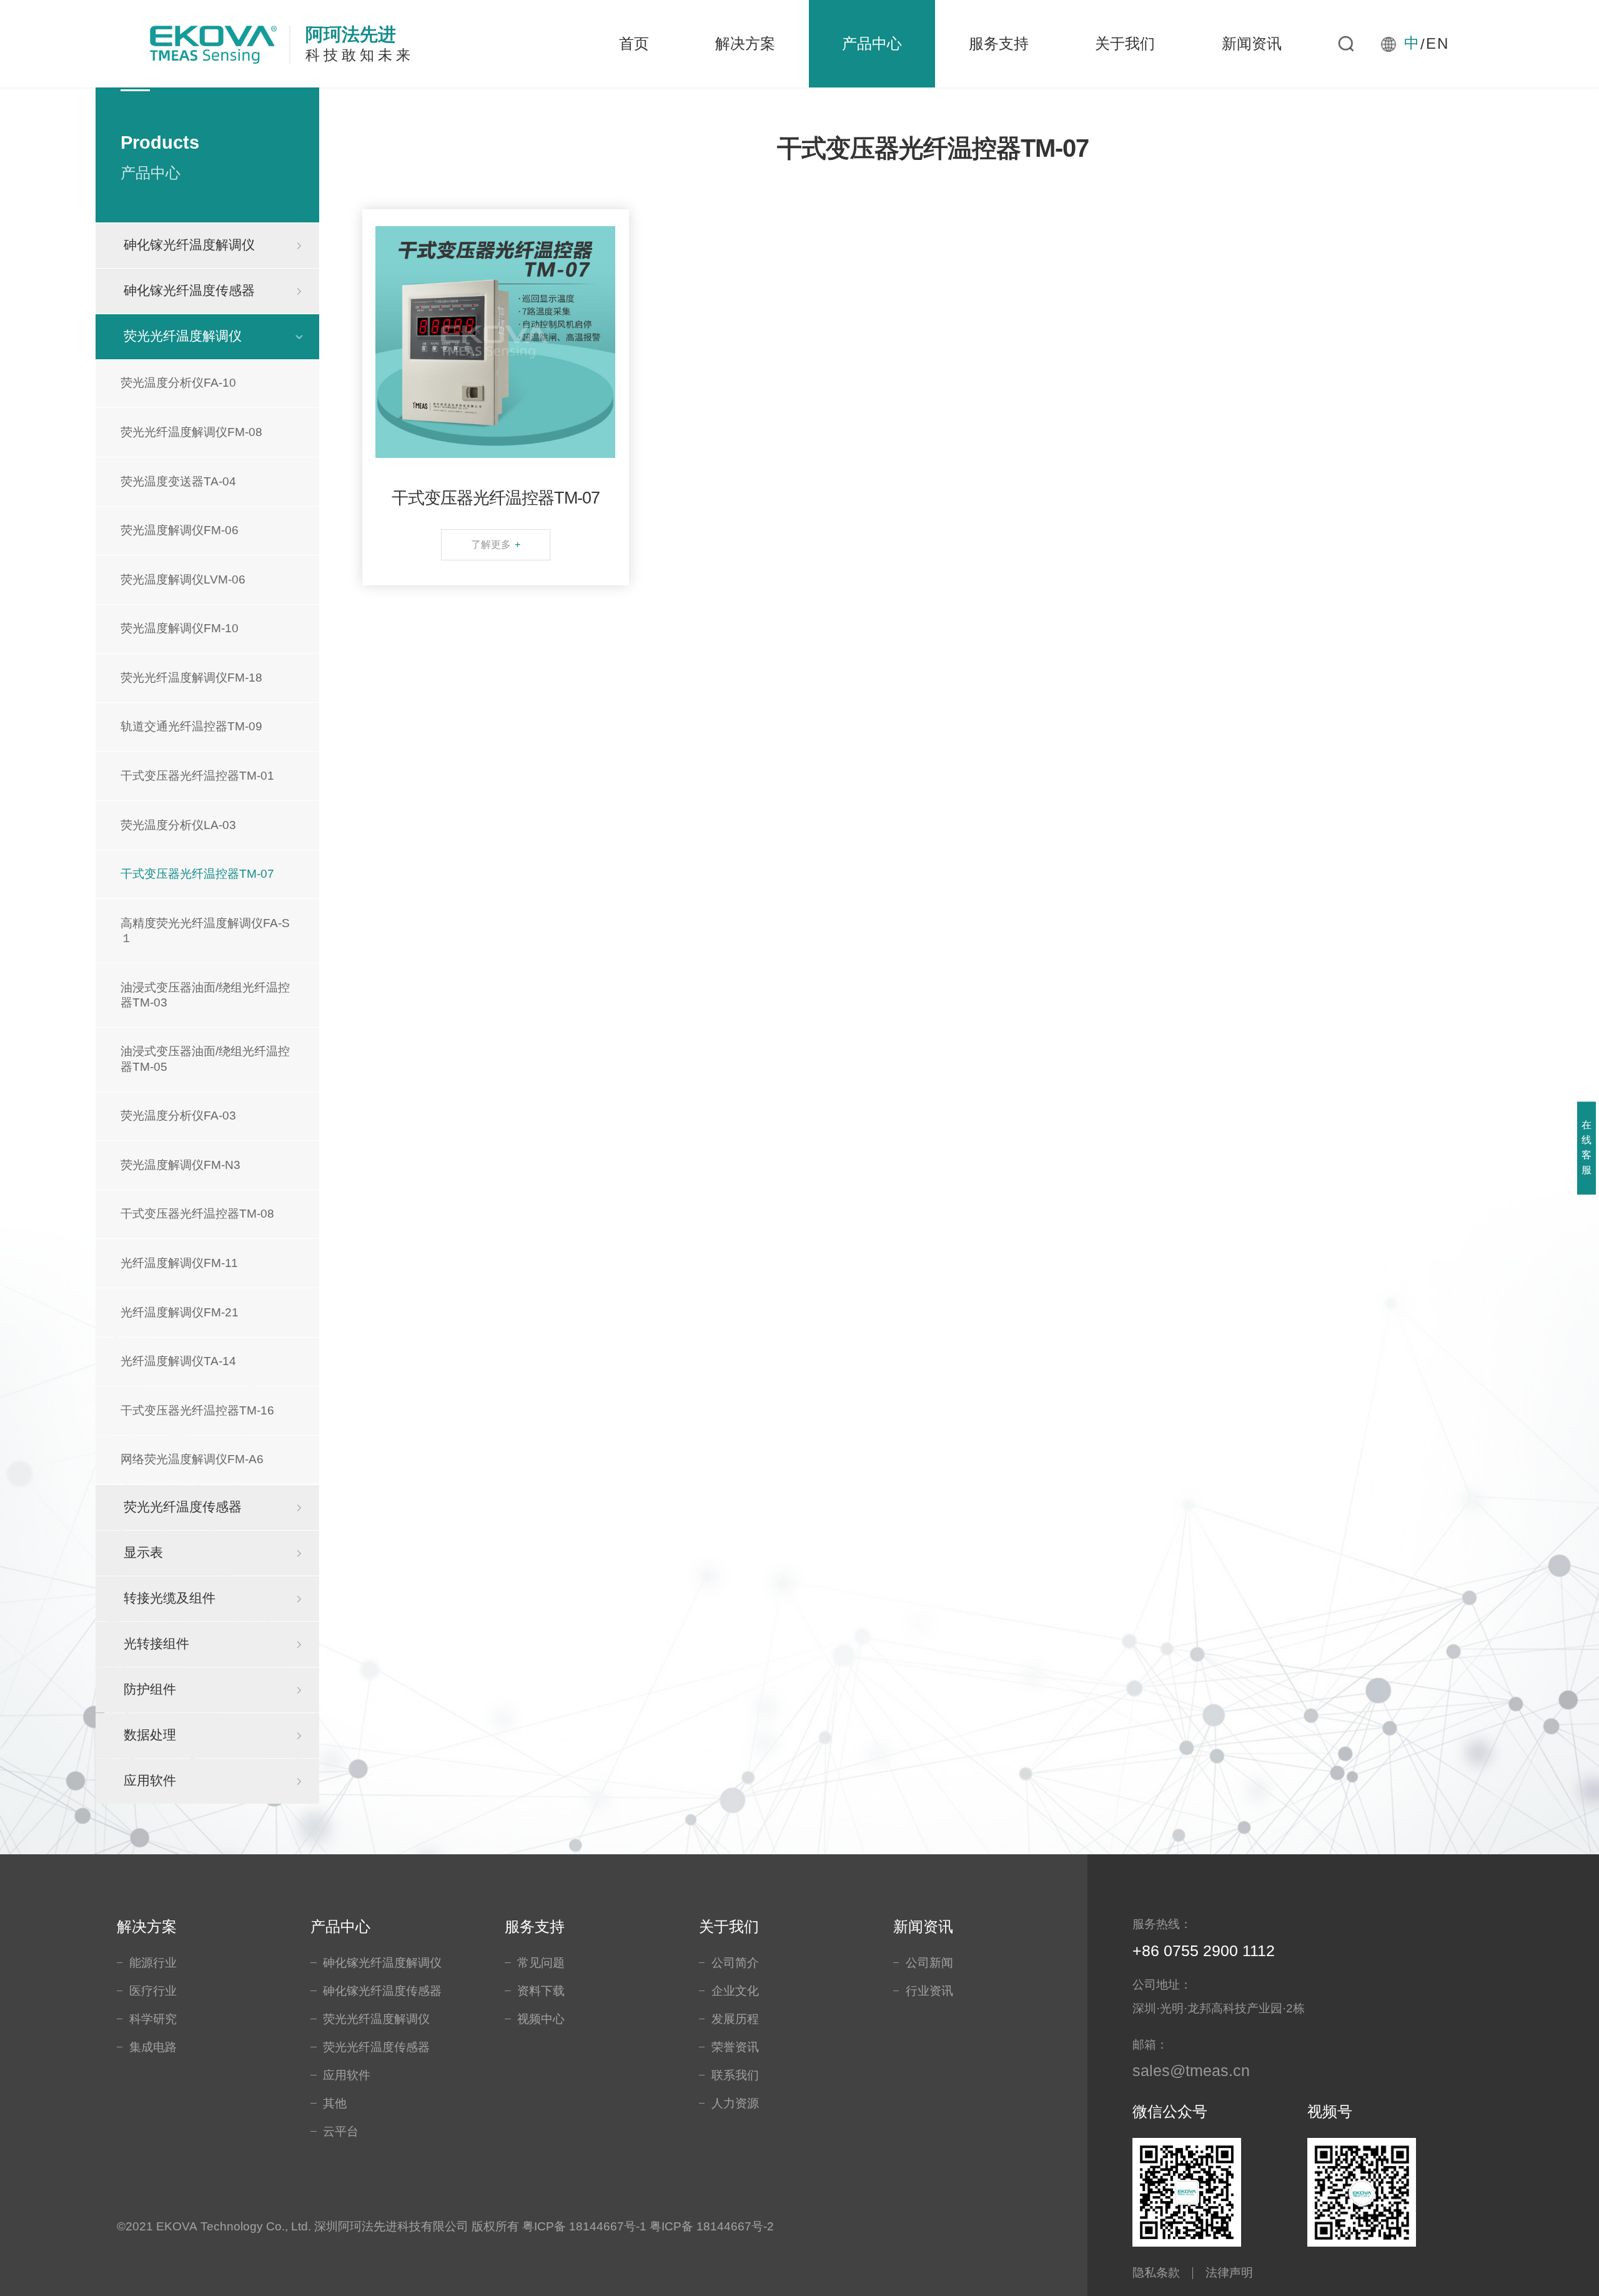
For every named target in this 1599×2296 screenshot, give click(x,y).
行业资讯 (929, 1991)
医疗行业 (153, 1991)
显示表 (143, 1553)
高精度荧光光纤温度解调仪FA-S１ (205, 931)
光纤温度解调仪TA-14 (178, 1361)
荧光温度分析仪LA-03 (178, 825)
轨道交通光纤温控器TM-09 (191, 726)
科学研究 (153, 2019)
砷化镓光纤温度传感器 (189, 291)
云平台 (341, 2131)
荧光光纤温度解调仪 (183, 336)
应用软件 (150, 1781)
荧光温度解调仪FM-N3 (181, 1165)
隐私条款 (1156, 2273)
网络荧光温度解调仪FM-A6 (192, 1459)
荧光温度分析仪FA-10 (178, 383)
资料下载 (541, 1991)
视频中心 (541, 2019)
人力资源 (735, 2103)
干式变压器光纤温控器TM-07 (197, 874)
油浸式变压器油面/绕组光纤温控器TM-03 (205, 995)
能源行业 (153, 1963)
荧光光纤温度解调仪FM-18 (191, 678)
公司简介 (735, 1963)
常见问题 (541, 1963)
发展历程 (735, 2019)
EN (1438, 44)
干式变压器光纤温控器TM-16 (197, 1410)
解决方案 (745, 43)
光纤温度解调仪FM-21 (180, 1312)
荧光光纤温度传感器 (183, 1507)
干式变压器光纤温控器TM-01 (197, 776)
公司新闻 (929, 1963)
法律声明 (1229, 2273)
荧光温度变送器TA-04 (178, 481)
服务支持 (999, 43)
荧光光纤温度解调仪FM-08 (191, 432)
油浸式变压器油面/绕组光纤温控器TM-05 (205, 1059)
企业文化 (735, 1991)
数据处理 (150, 1735)
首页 (634, 43)
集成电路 (153, 2047)
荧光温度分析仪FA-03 (178, 1116)
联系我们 (735, 2075)
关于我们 (1125, 43)
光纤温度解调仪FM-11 (179, 1263)
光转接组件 (156, 1644)
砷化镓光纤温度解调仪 (189, 245)
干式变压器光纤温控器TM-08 (197, 1214)
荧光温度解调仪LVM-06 (183, 579)
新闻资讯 (1252, 43)
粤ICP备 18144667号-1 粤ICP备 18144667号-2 (648, 2226)
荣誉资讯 (735, 2047)
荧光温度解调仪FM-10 (180, 628)
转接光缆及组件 (170, 1598)
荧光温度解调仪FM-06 (180, 530)
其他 (335, 2103)
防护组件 (150, 1689)
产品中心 (872, 43)
